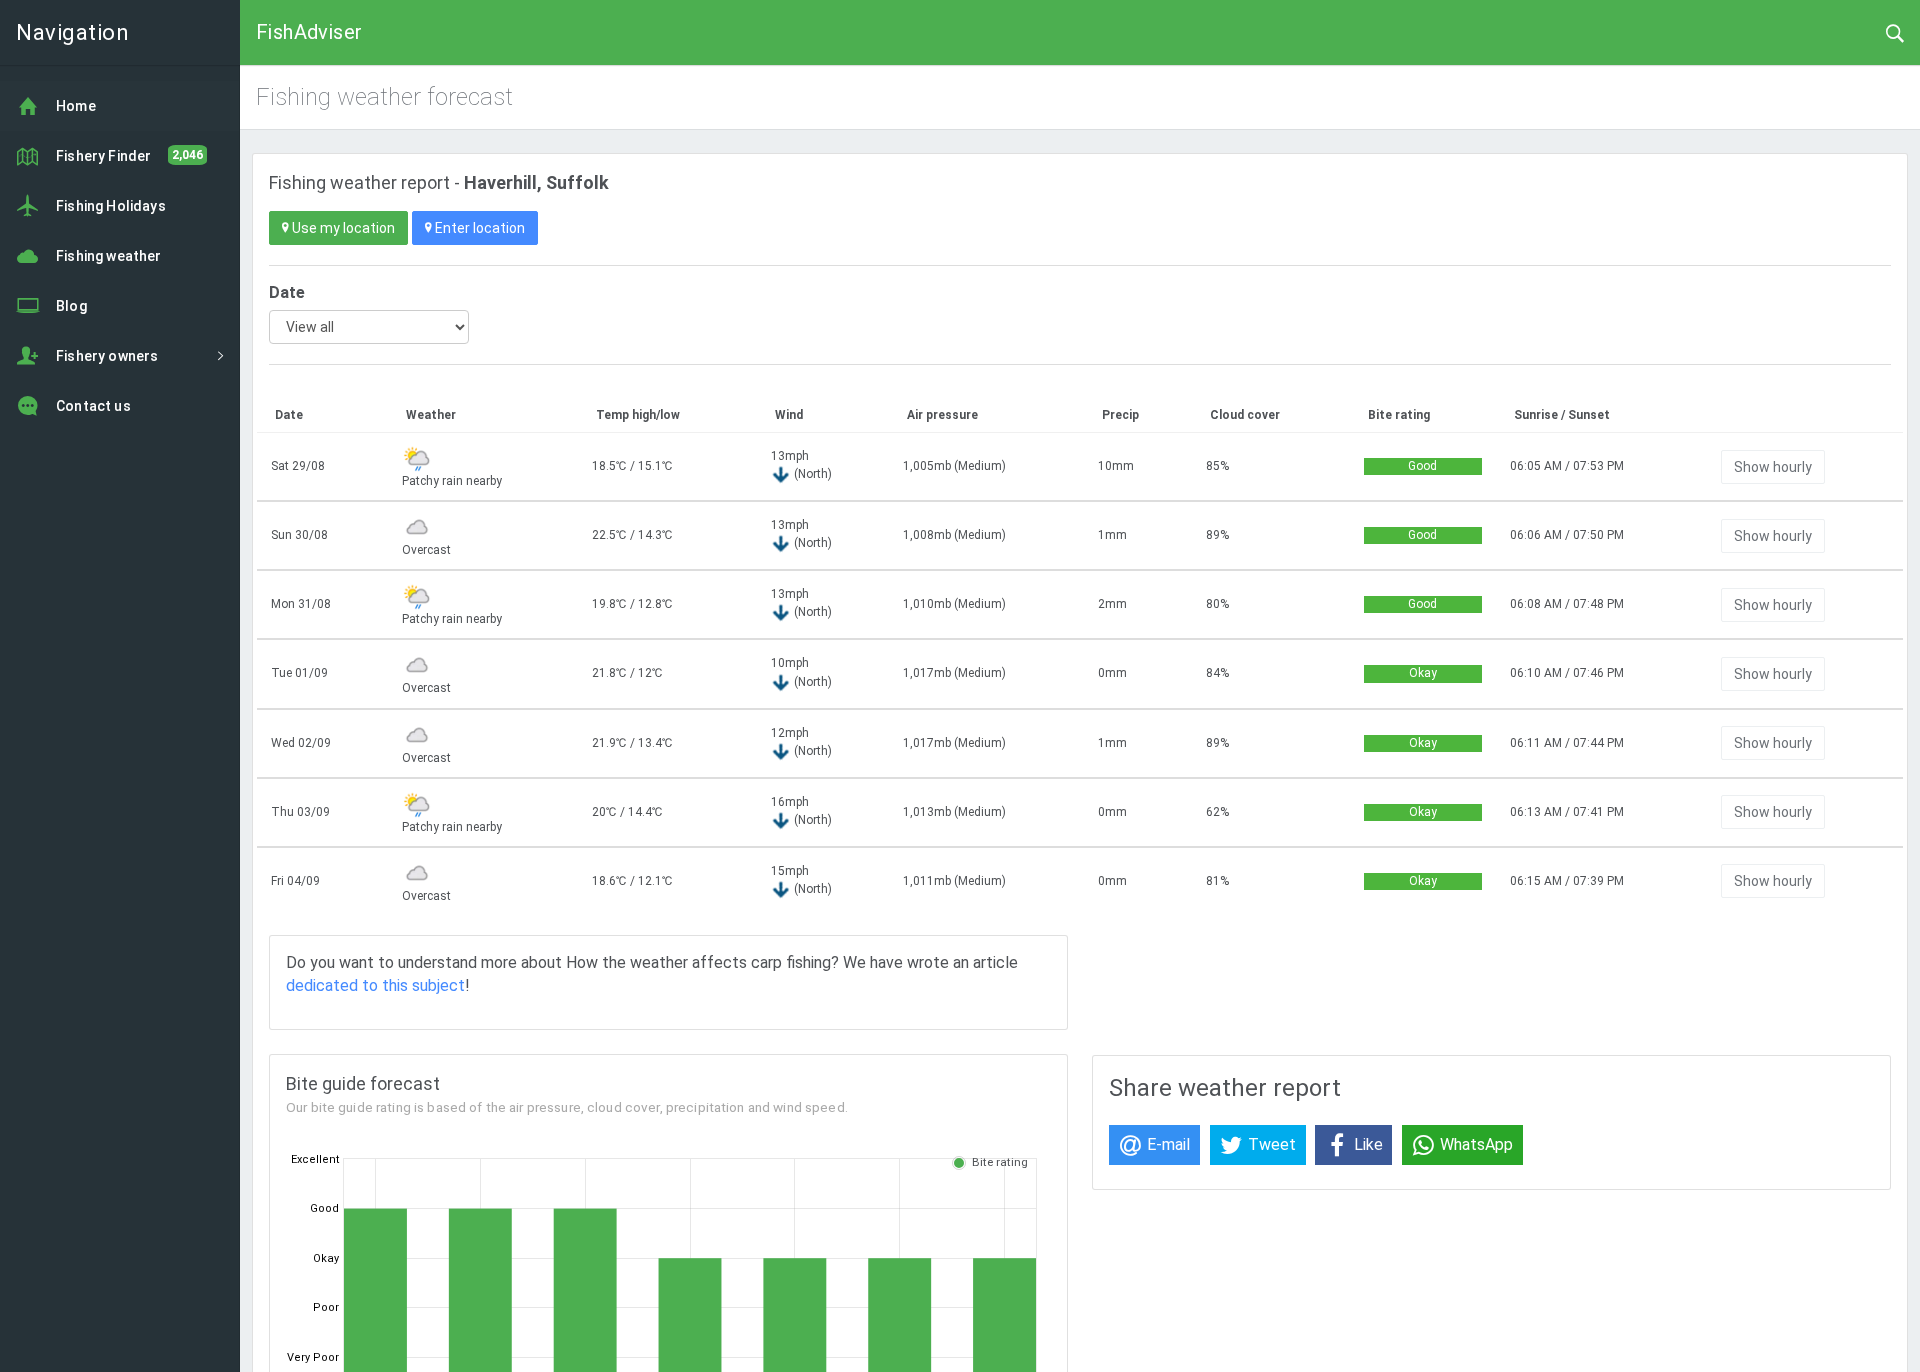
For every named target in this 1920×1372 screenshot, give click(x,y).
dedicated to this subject (375, 985)
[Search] (1895, 32)
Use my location (342, 228)
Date (287, 292)
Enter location (478, 228)
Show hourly (1773, 467)
